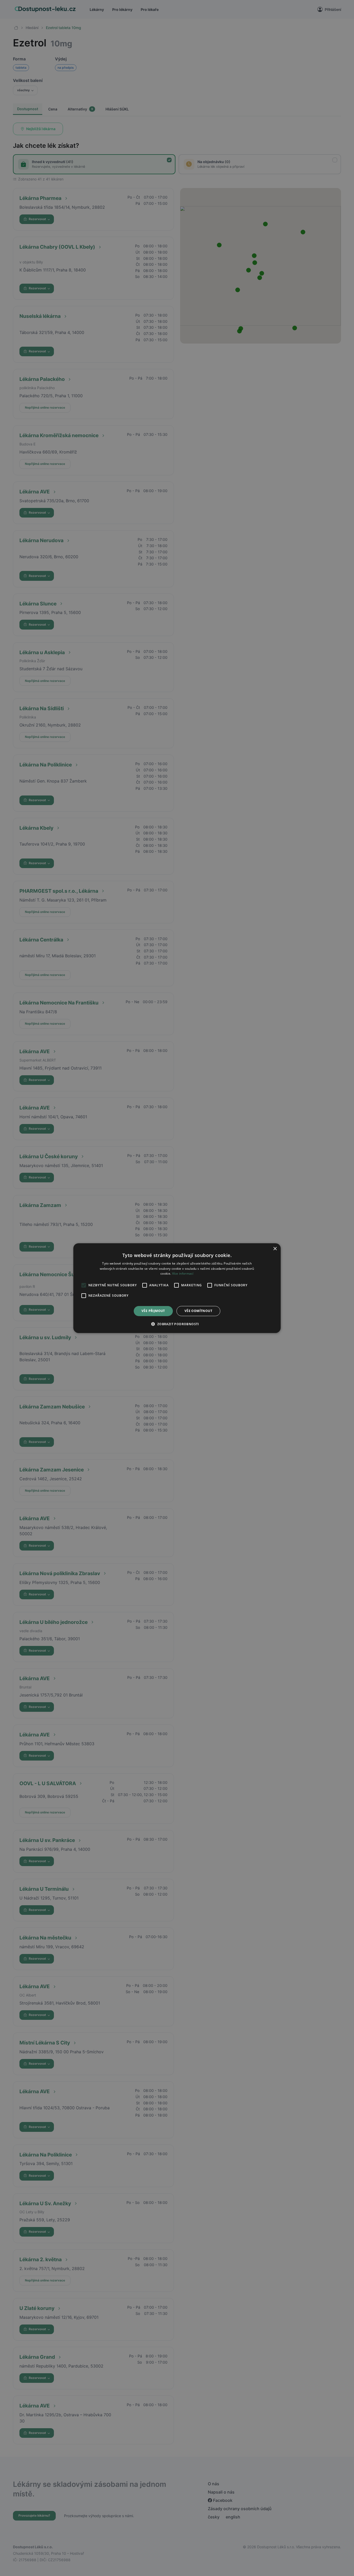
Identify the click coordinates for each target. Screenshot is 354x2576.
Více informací (183, 1273)
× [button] (275, 1249)
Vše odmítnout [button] (198, 1311)
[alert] (177, 1288)
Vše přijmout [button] (153, 1311)
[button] (177, 1324)
